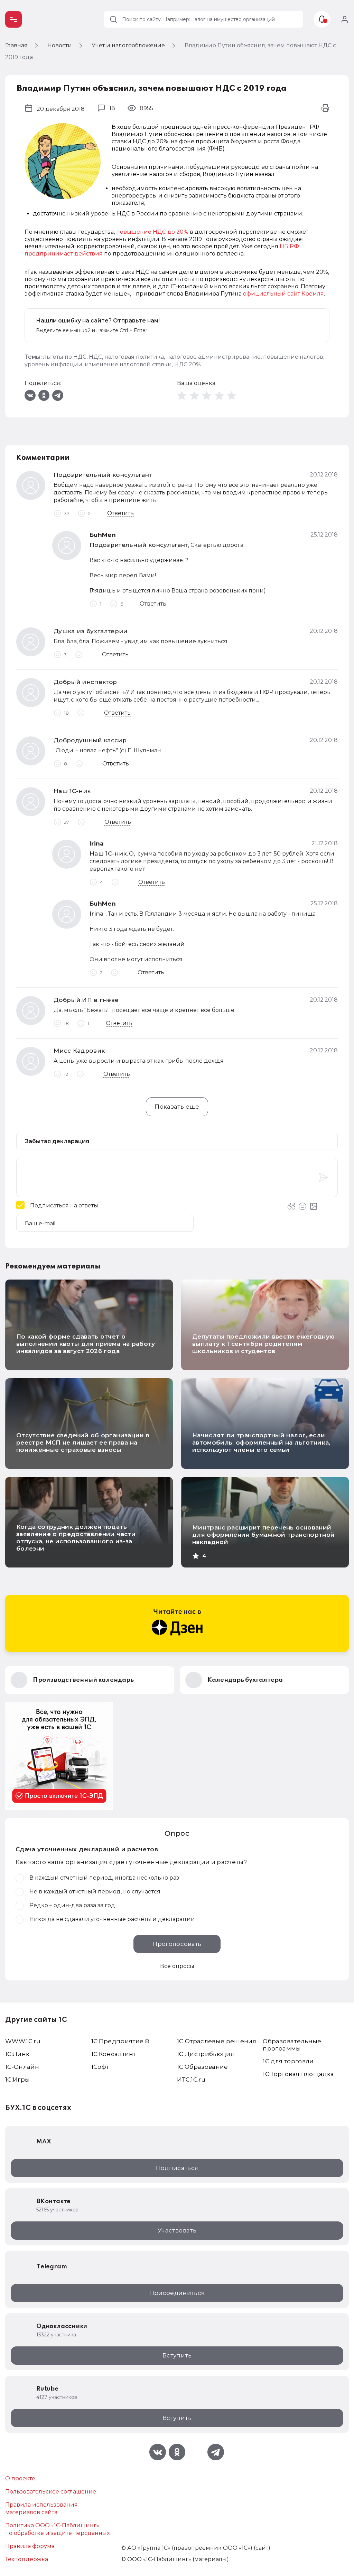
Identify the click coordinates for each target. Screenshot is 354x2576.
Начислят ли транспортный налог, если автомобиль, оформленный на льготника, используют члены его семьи (261, 1443)
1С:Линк (17, 2054)
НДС (95, 357)
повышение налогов (293, 357)
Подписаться (177, 2168)
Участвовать (177, 2230)
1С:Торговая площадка (298, 2074)
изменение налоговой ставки (128, 364)
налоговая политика (134, 357)
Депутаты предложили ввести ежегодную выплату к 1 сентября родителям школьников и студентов (263, 1344)
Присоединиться (177, 2293)
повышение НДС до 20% (152, 232)
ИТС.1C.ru (191, 2080)
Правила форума (30, 2546)
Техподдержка (27, 2559)
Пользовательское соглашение (51, 2492)
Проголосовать (177, 1944)
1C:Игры (17, 2080)
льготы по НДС (65, 357)
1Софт (100, 2067)
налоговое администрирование (213, 357)
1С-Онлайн (22, 2067)
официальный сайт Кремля (283, 294)
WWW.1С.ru (23, 2041)
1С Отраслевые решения (217, 2041)
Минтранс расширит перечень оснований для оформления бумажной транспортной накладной (263, 1535)
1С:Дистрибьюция (206, 2054)
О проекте (20, 2478)
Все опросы (177, 1966)
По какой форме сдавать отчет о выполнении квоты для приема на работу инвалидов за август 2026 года (86, 1344)
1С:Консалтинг (114, 2054)
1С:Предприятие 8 (120, 2041)
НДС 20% (188, 364)
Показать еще (177, 1107)
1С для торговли (288, 2061)
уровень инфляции (53, 364)
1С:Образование (203, 2067)
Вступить (177, 2355)
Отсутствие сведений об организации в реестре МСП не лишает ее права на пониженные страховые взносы (83, 1443)
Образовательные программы (292, 2045)
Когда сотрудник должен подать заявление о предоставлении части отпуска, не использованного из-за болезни (76, 1538)
